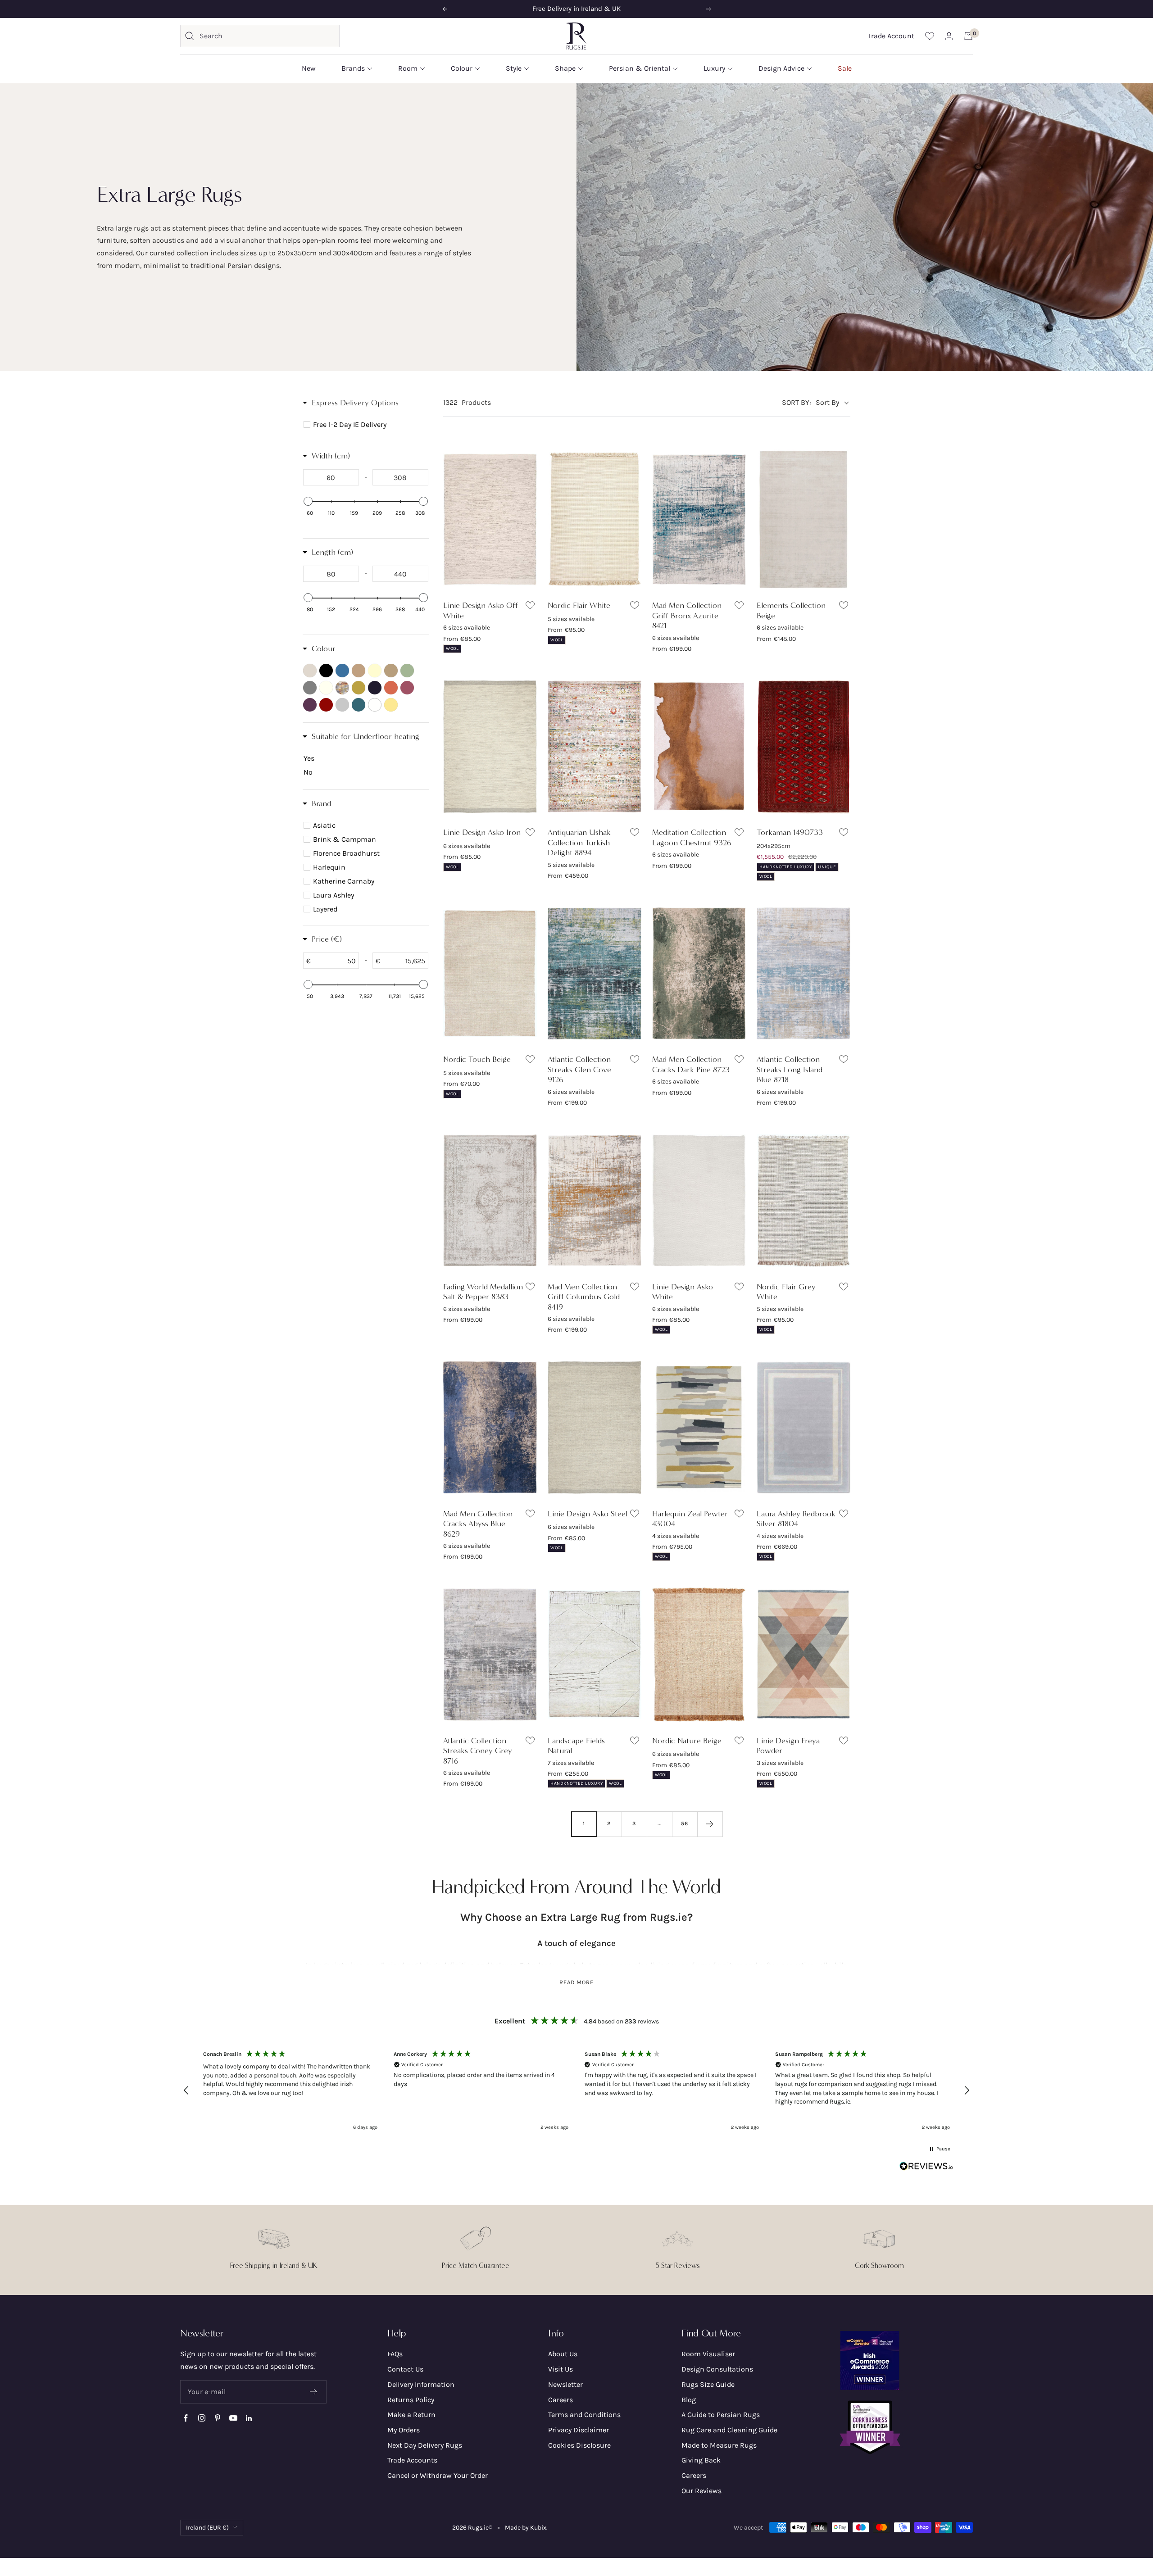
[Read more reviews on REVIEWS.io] (926, 2168)
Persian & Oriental (640, 68)
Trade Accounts (412, 2460)
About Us (563, 2354)
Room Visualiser (708, 2354)
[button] (186, 2091)
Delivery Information (421, 2384)
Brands (353, 68)
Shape (565, 68)
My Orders (404, 2430)
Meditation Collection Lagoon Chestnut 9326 (692, 837)
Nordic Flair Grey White (786, 1292)
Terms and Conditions (584, 2415)
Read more (577, 1982)
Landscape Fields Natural (576, 1746)
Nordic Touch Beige (477, 1059)
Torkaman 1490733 (790, 832)
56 (685, 1823)
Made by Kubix (526, 2528)
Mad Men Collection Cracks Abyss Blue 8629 (478, 1524)
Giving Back (701, 2460)
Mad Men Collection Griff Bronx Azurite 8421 (687, 615)
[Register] (314, 2392)
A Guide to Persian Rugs (721, 2415)
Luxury (714, 68)
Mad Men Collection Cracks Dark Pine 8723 (691, 1064)
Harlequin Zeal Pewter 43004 (690, 1519)
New (309, 68)
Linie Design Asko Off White (481, 610)
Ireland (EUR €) (207, 2528)
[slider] (308, 501)
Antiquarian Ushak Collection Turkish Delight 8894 (579, 842)
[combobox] (267, 36)
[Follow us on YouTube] (233, 2418)
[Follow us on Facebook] (186, 2418)
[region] (576, 2091)
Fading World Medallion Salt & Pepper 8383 (483, 1292)
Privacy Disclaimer (579, 2430)
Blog (689, 2400)
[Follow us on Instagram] (202, 2418)
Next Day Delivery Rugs (425, 2445)
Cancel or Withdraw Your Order (438, 2475)
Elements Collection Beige (791, 610)
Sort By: (797, 402)
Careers (561, 2400)
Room (408, 68)
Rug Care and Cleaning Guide (729, 2430)
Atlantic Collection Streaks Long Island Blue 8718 (790, 1069)
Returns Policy (411, 2400)
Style (514, 68)
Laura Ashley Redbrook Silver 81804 (796, 1519)
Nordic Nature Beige (687, 1741)
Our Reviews (701, 2491)
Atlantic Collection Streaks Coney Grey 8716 (478, 1751)
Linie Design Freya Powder (788, 1746)
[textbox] (331, 477)
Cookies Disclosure (579, 2445)
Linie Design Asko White (683, 1292)
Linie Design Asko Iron (482, 832)
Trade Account (891, 36)
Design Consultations (717, 2369)
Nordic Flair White (579, 605)
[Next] (710, 1824)
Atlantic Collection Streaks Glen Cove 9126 (579, 1069)
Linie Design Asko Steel (588, 1514)
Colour (462, 68)
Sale (845, 68)
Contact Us (405, 2369)
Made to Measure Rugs (719, 2445)
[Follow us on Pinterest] (217, 2418)
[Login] (949, 36)
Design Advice (781, 68)
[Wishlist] (930, 36)
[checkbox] (367, 425)
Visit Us (561, 2369)
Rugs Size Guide (708, 2384)
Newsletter (565, 2384)
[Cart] (968, 36)
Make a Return (411, 2415)
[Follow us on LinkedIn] (249, 2418)
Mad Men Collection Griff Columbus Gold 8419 (584, 1297)
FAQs (395, 2354)
